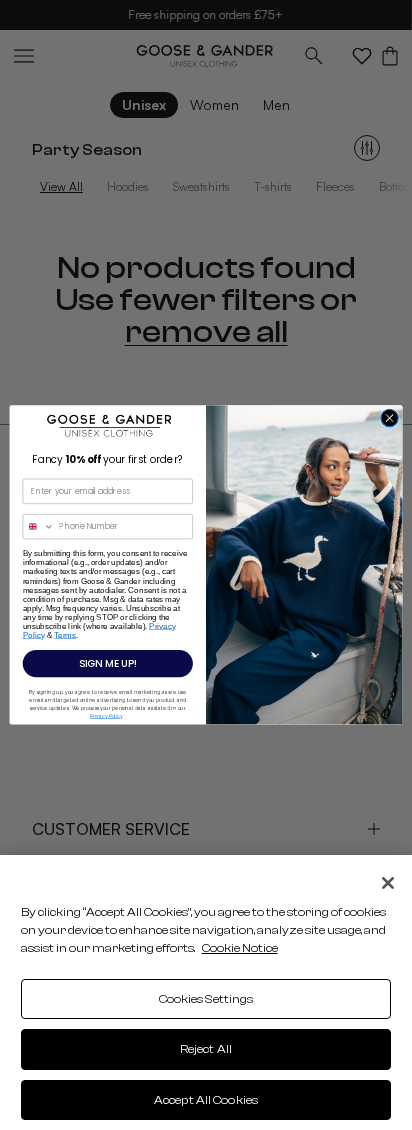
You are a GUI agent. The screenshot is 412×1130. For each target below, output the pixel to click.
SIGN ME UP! (108, 664)
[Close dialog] (390, 418)
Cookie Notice (240, 948)
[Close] (388, 883)
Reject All (206, 1049)
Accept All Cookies (206, 1100)
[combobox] (38, 527)
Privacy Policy (106, 716)
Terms (65, 635)
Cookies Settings (206, 999)
